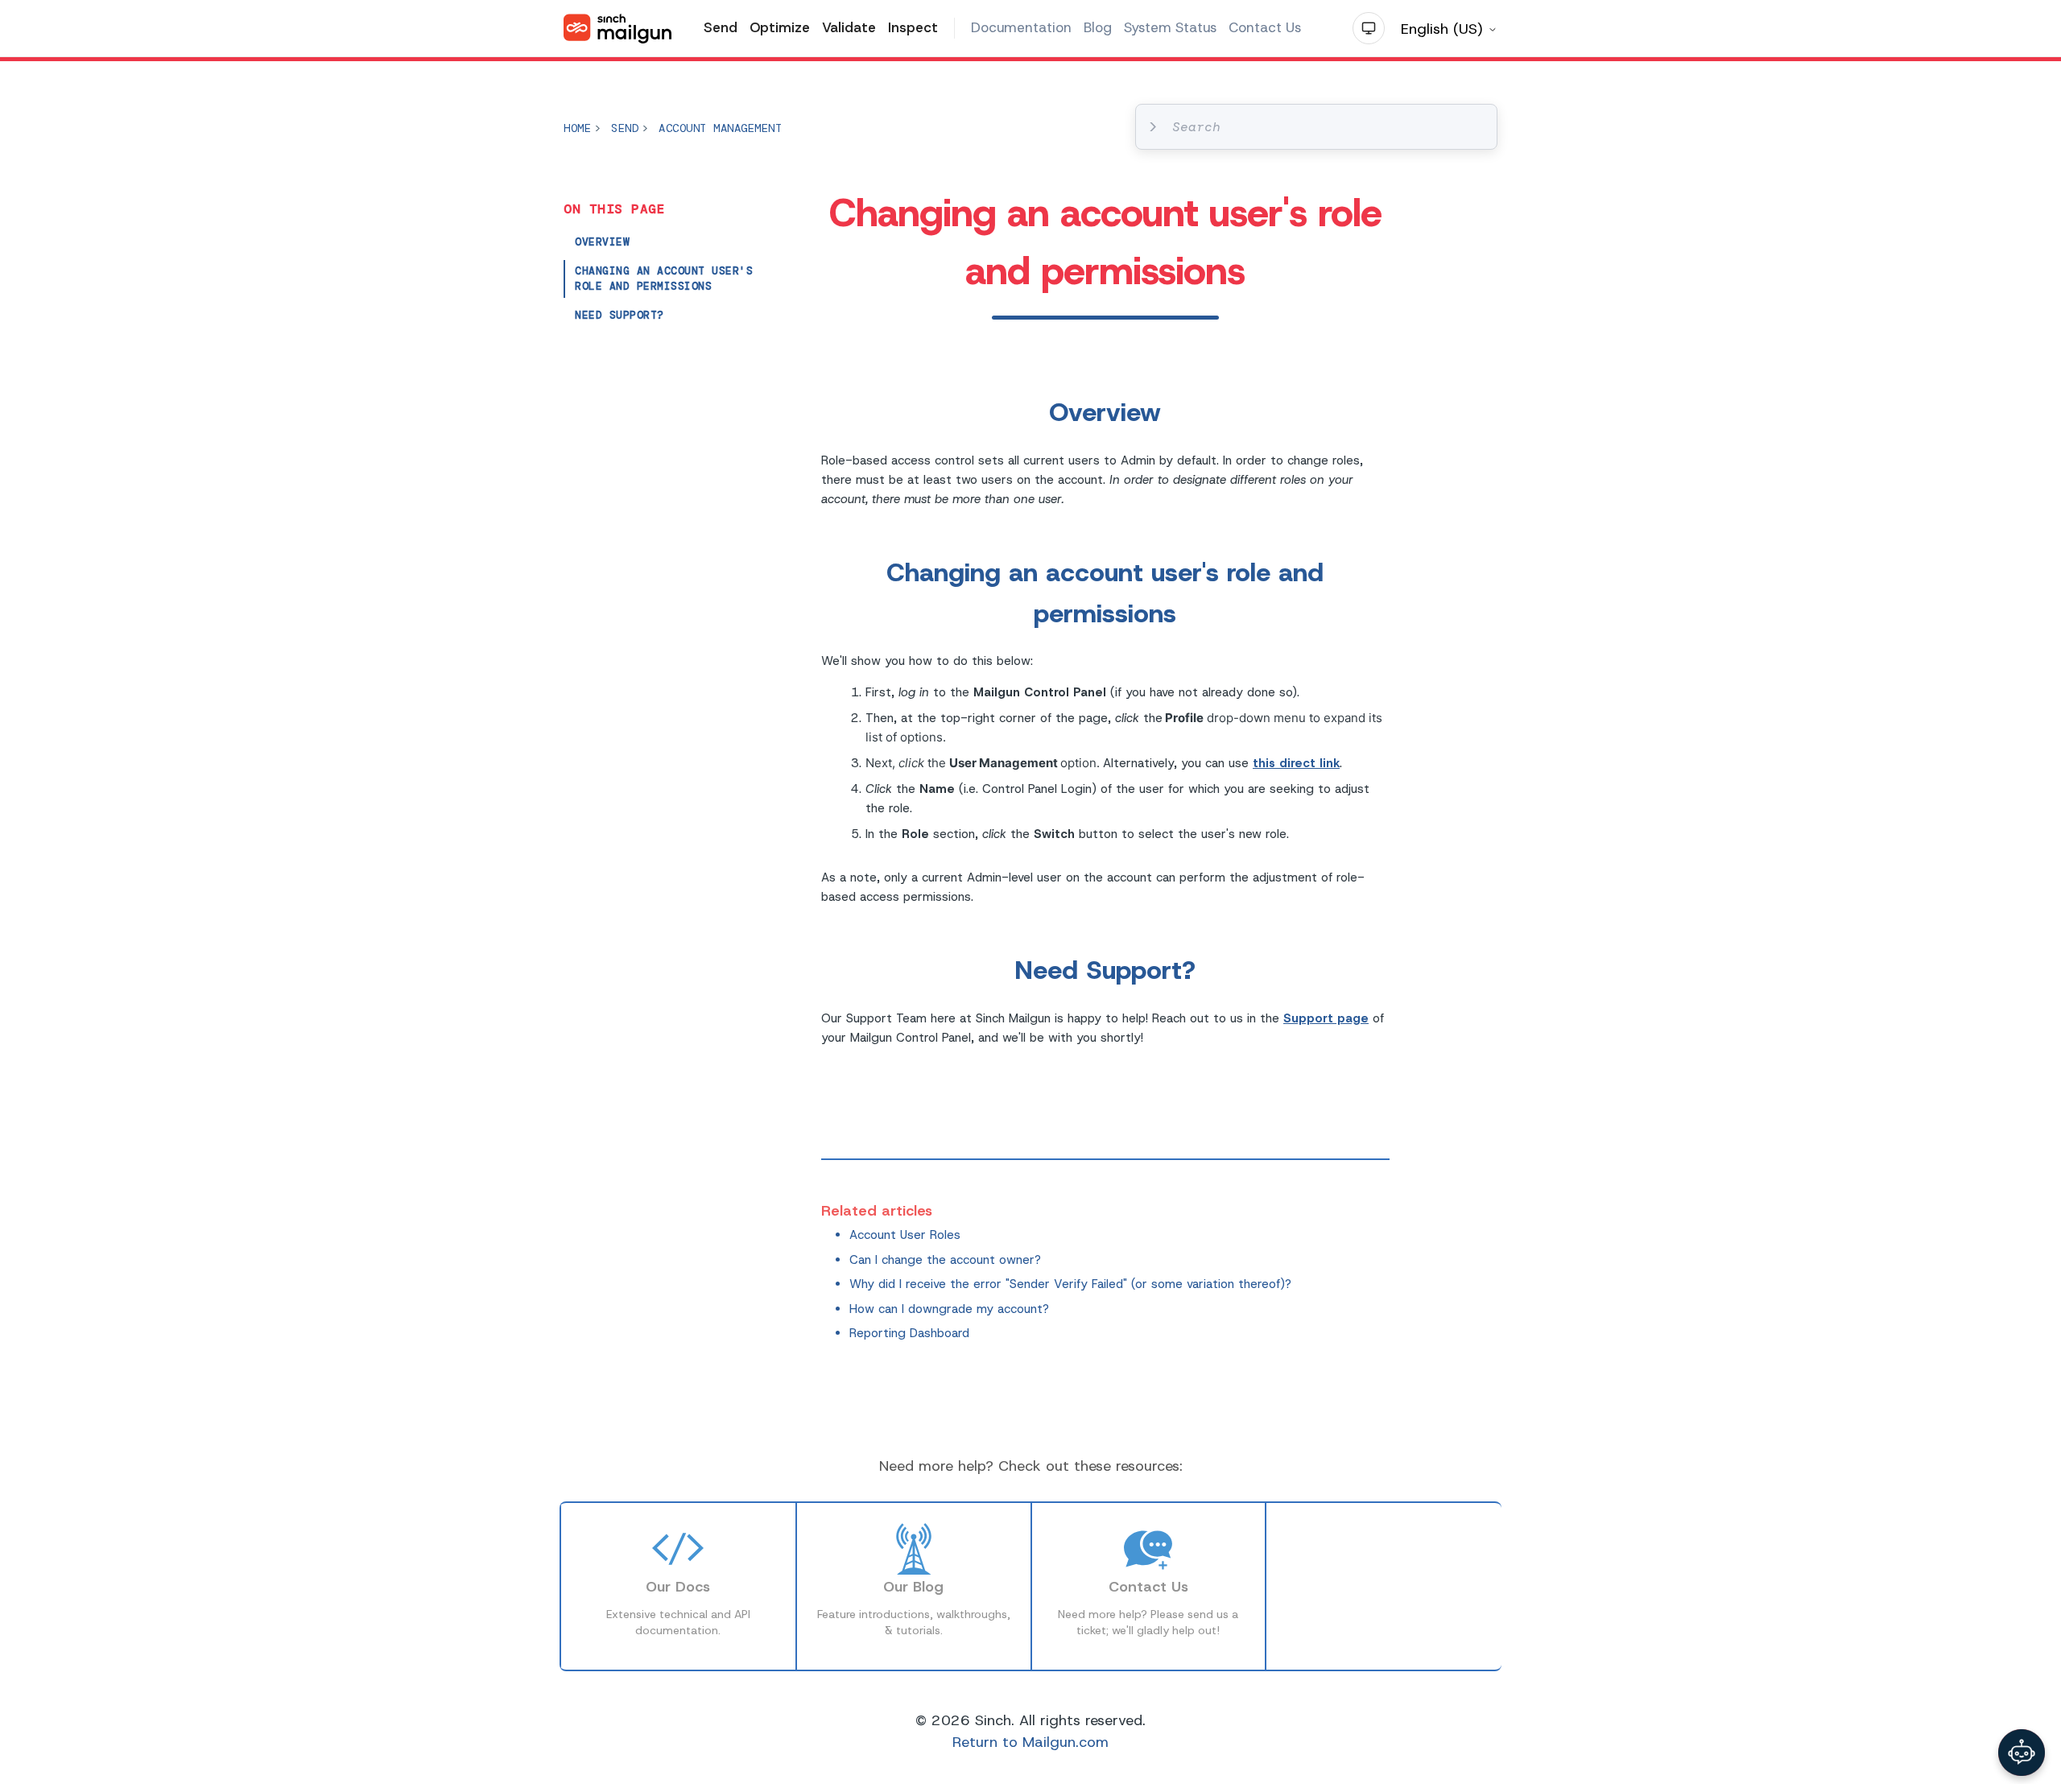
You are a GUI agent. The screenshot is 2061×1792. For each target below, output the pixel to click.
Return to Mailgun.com (1030, 1742)
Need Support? (620, 315)
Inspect (913, 27)
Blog (1098, 27)
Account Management (720, 128)
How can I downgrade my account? (949, 1309)
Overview (602, 242)
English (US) (1444, 29)
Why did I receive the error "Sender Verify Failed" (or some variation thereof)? (1070, 1284)
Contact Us (1265, 27)
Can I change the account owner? (945, 1260)
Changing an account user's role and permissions (664, 279)
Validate (849, 27)
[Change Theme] (1369, 28)
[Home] (617, 29)
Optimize (780, 27)
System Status (1170, 27)
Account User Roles (905, 1235)
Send (721, 27)
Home (577, 128)
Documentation (1021, 27)
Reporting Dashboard (909, 1333)
